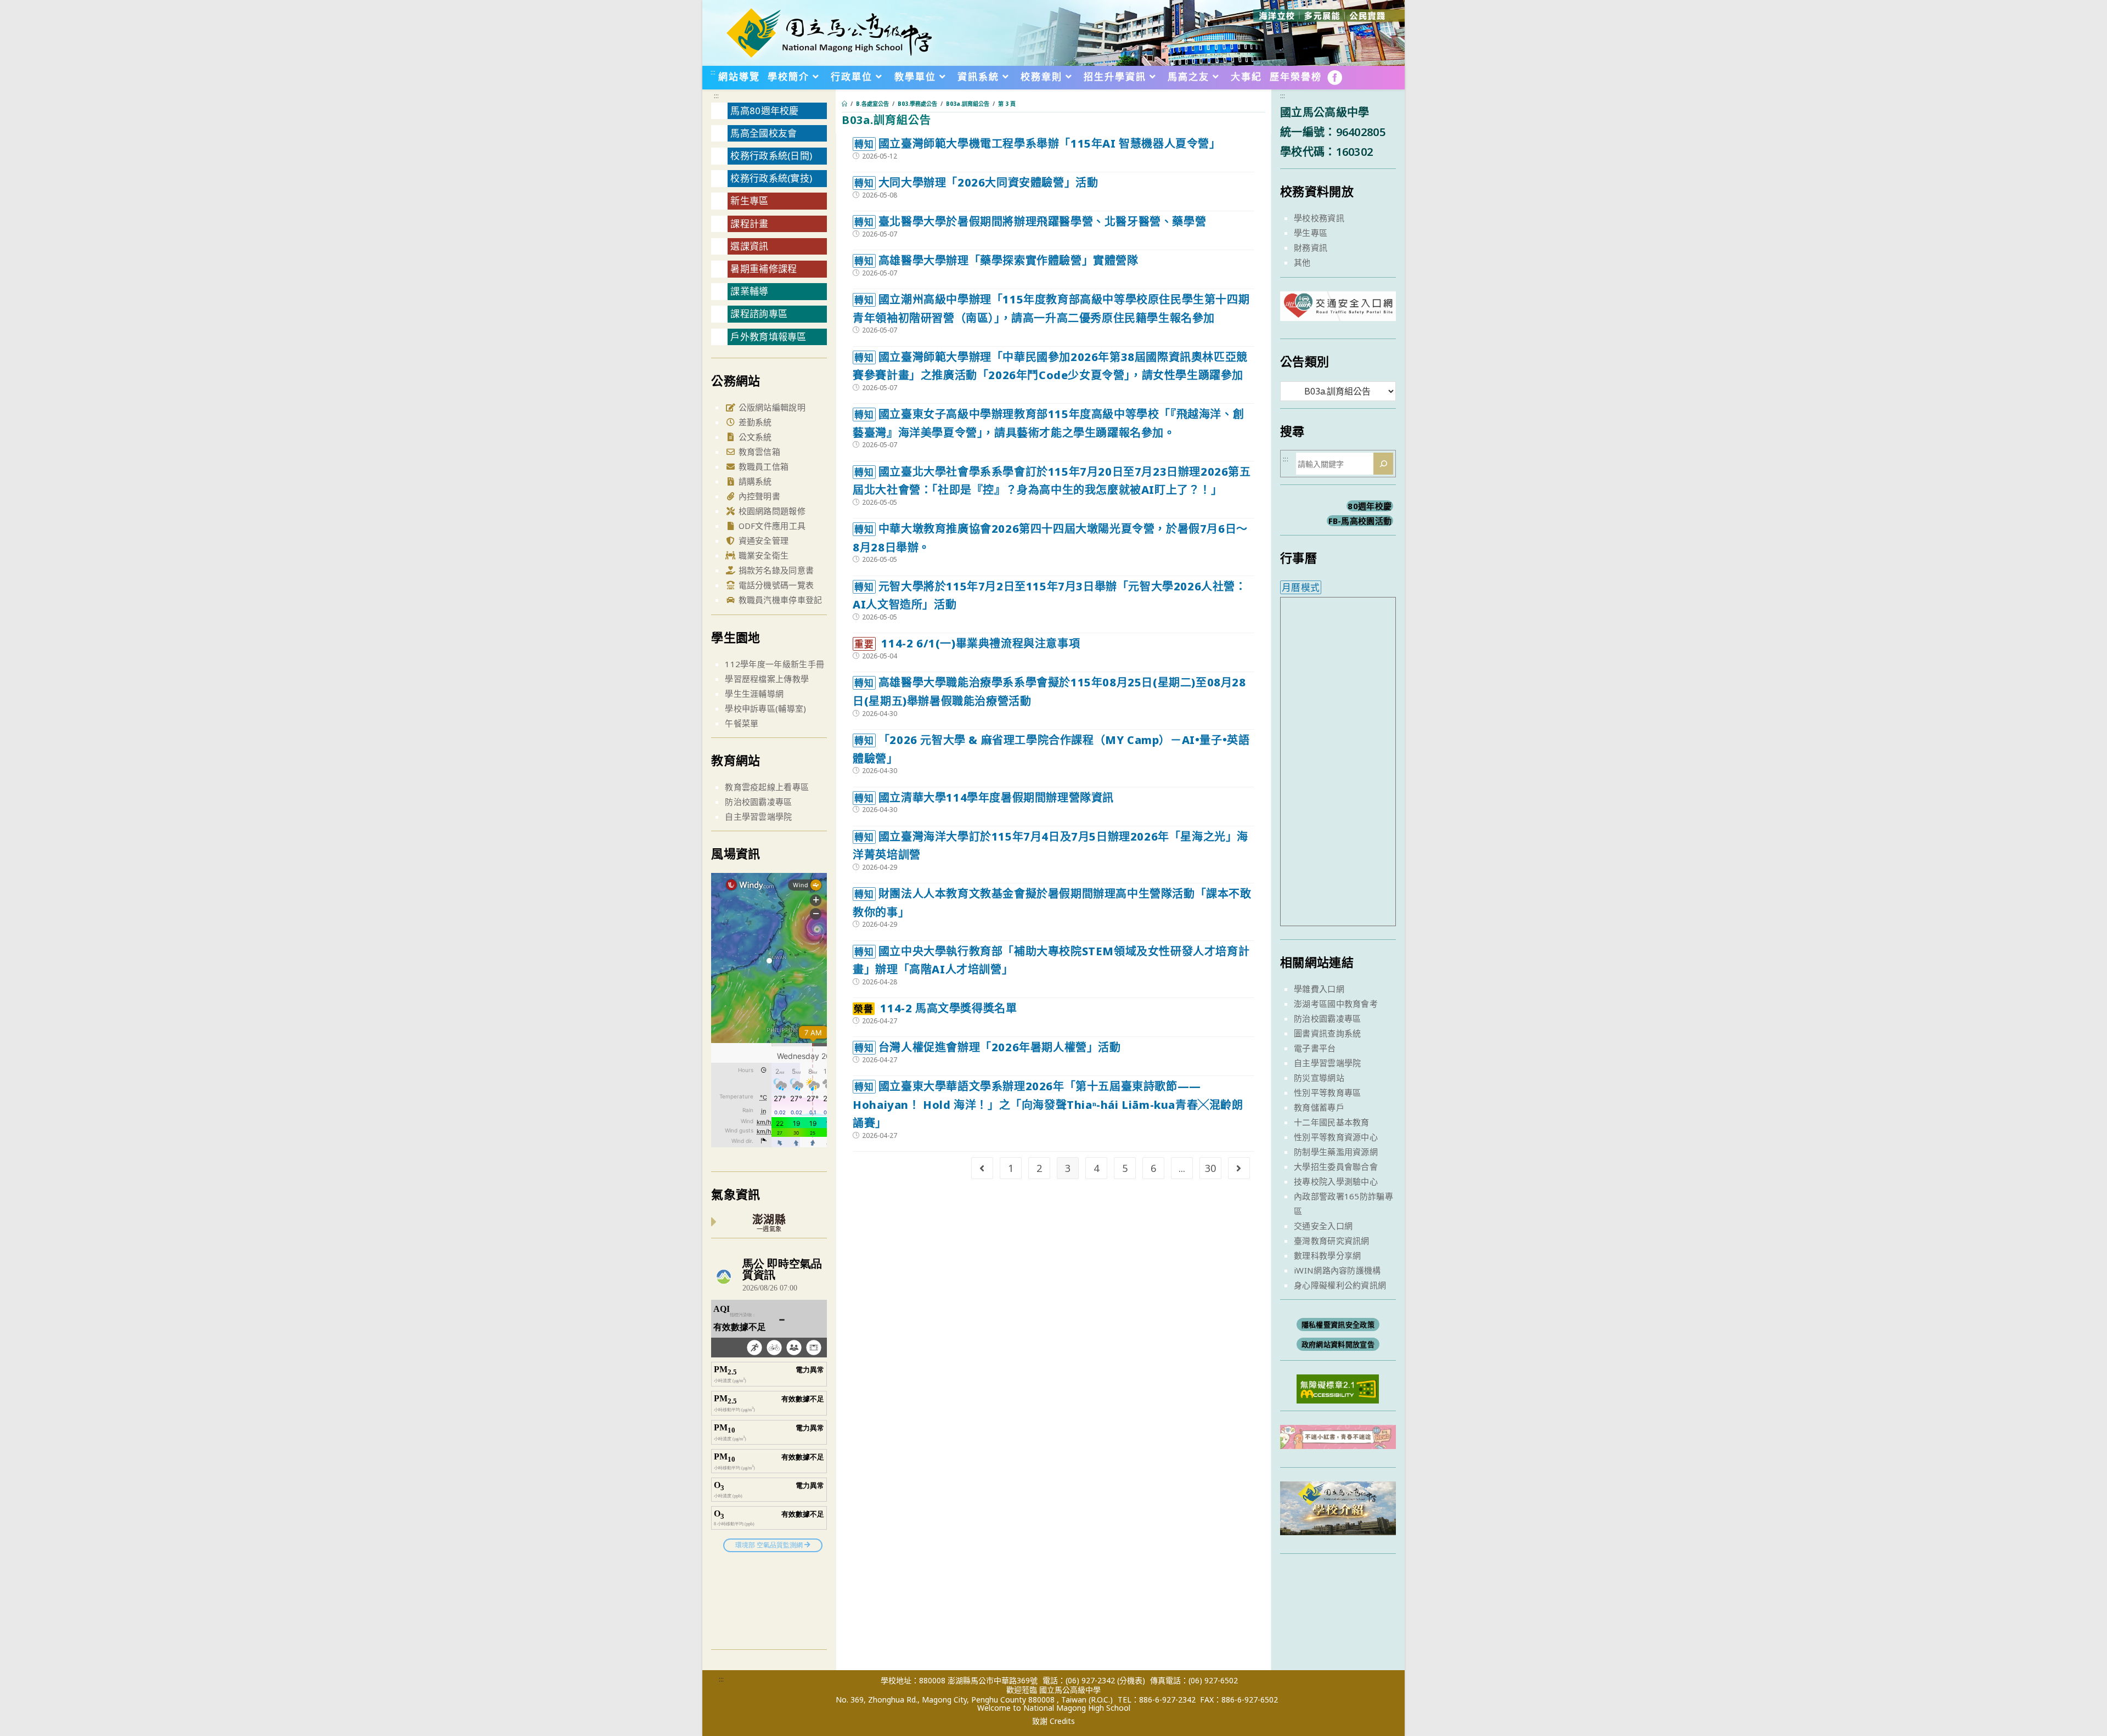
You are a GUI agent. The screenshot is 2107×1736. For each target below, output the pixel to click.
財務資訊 (1311, 247)
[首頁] (844, 104)
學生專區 (1311, 233)
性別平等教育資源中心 (1336, 1137)
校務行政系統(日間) (771, 156)
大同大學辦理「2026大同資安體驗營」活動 (976, 182)
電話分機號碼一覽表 (775, 585)
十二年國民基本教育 (1332, 1122)
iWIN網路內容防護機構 (1337, 1270)
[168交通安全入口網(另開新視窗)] (1338, 311)
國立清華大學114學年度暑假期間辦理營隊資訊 (984, 797)
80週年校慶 (1370, 506)
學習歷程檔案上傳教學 (767, 679)
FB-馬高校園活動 (1360, 521)
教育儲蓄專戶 (1319, 1107)
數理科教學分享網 (1327, 1255)
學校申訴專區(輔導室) (765, 708)
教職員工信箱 (762, 466)
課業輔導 (749, 291)
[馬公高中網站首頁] (829, 32)
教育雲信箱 (758, 452)
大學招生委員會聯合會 (1336, 1166)
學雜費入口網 (1319, 989)
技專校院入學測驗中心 (1336, 1181)
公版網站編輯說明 (771, 407)
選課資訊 (749, 246)
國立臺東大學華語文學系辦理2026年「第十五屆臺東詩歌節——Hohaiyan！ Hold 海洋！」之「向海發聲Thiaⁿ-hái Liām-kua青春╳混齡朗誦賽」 (1048, 1104)
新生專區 (749, 201)
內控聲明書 (758, 496)
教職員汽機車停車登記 (779, 600)
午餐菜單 (742, 723)
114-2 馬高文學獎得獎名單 (935, 1008)
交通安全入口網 (1323, 1226)
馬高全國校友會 (764, 133)
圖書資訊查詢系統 (1327, 1033)
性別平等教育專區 (1327, 1092)
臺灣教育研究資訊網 (1332, 1241)
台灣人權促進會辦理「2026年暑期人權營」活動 (987, 1047)
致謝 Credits (1053, 1721)
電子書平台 (1315, 1048)
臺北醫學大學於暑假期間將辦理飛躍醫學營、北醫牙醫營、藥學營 (1030, 221)
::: (713, 72)
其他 (1302, 262)
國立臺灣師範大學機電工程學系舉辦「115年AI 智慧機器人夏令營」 (1037, 143)
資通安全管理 (762, 540)
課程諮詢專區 (759, 314)
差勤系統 (754, 422)
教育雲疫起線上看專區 (767, 787)
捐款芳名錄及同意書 (775, 570)
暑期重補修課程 (764, 269)
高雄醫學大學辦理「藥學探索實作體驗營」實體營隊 (996, 260)
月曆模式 (1301, 587)
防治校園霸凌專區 (758, 802)
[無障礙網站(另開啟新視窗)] (1338, 1388)
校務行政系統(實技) (771, 178)
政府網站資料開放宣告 (1338, 1344)
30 (1210, 1168)
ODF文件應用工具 (771, 526)
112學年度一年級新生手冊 (774, 664)
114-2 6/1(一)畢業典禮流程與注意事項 (967, 643)
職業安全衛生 (762, 555)
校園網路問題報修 (771, 511)
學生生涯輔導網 (754, 694)
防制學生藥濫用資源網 (1336, 1152)
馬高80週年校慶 (764, 111)
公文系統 (754, 437)
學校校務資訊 (1319, 218)
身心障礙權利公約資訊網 (1340, 1285)
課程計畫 (749, 224)
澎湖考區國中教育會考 (1336, 1004)
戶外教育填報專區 (768, 337)
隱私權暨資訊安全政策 (1338, 1324)
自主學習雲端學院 (758, 816)
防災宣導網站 (1319, 1078)
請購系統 (754, 481)
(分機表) (1131, 1680)
